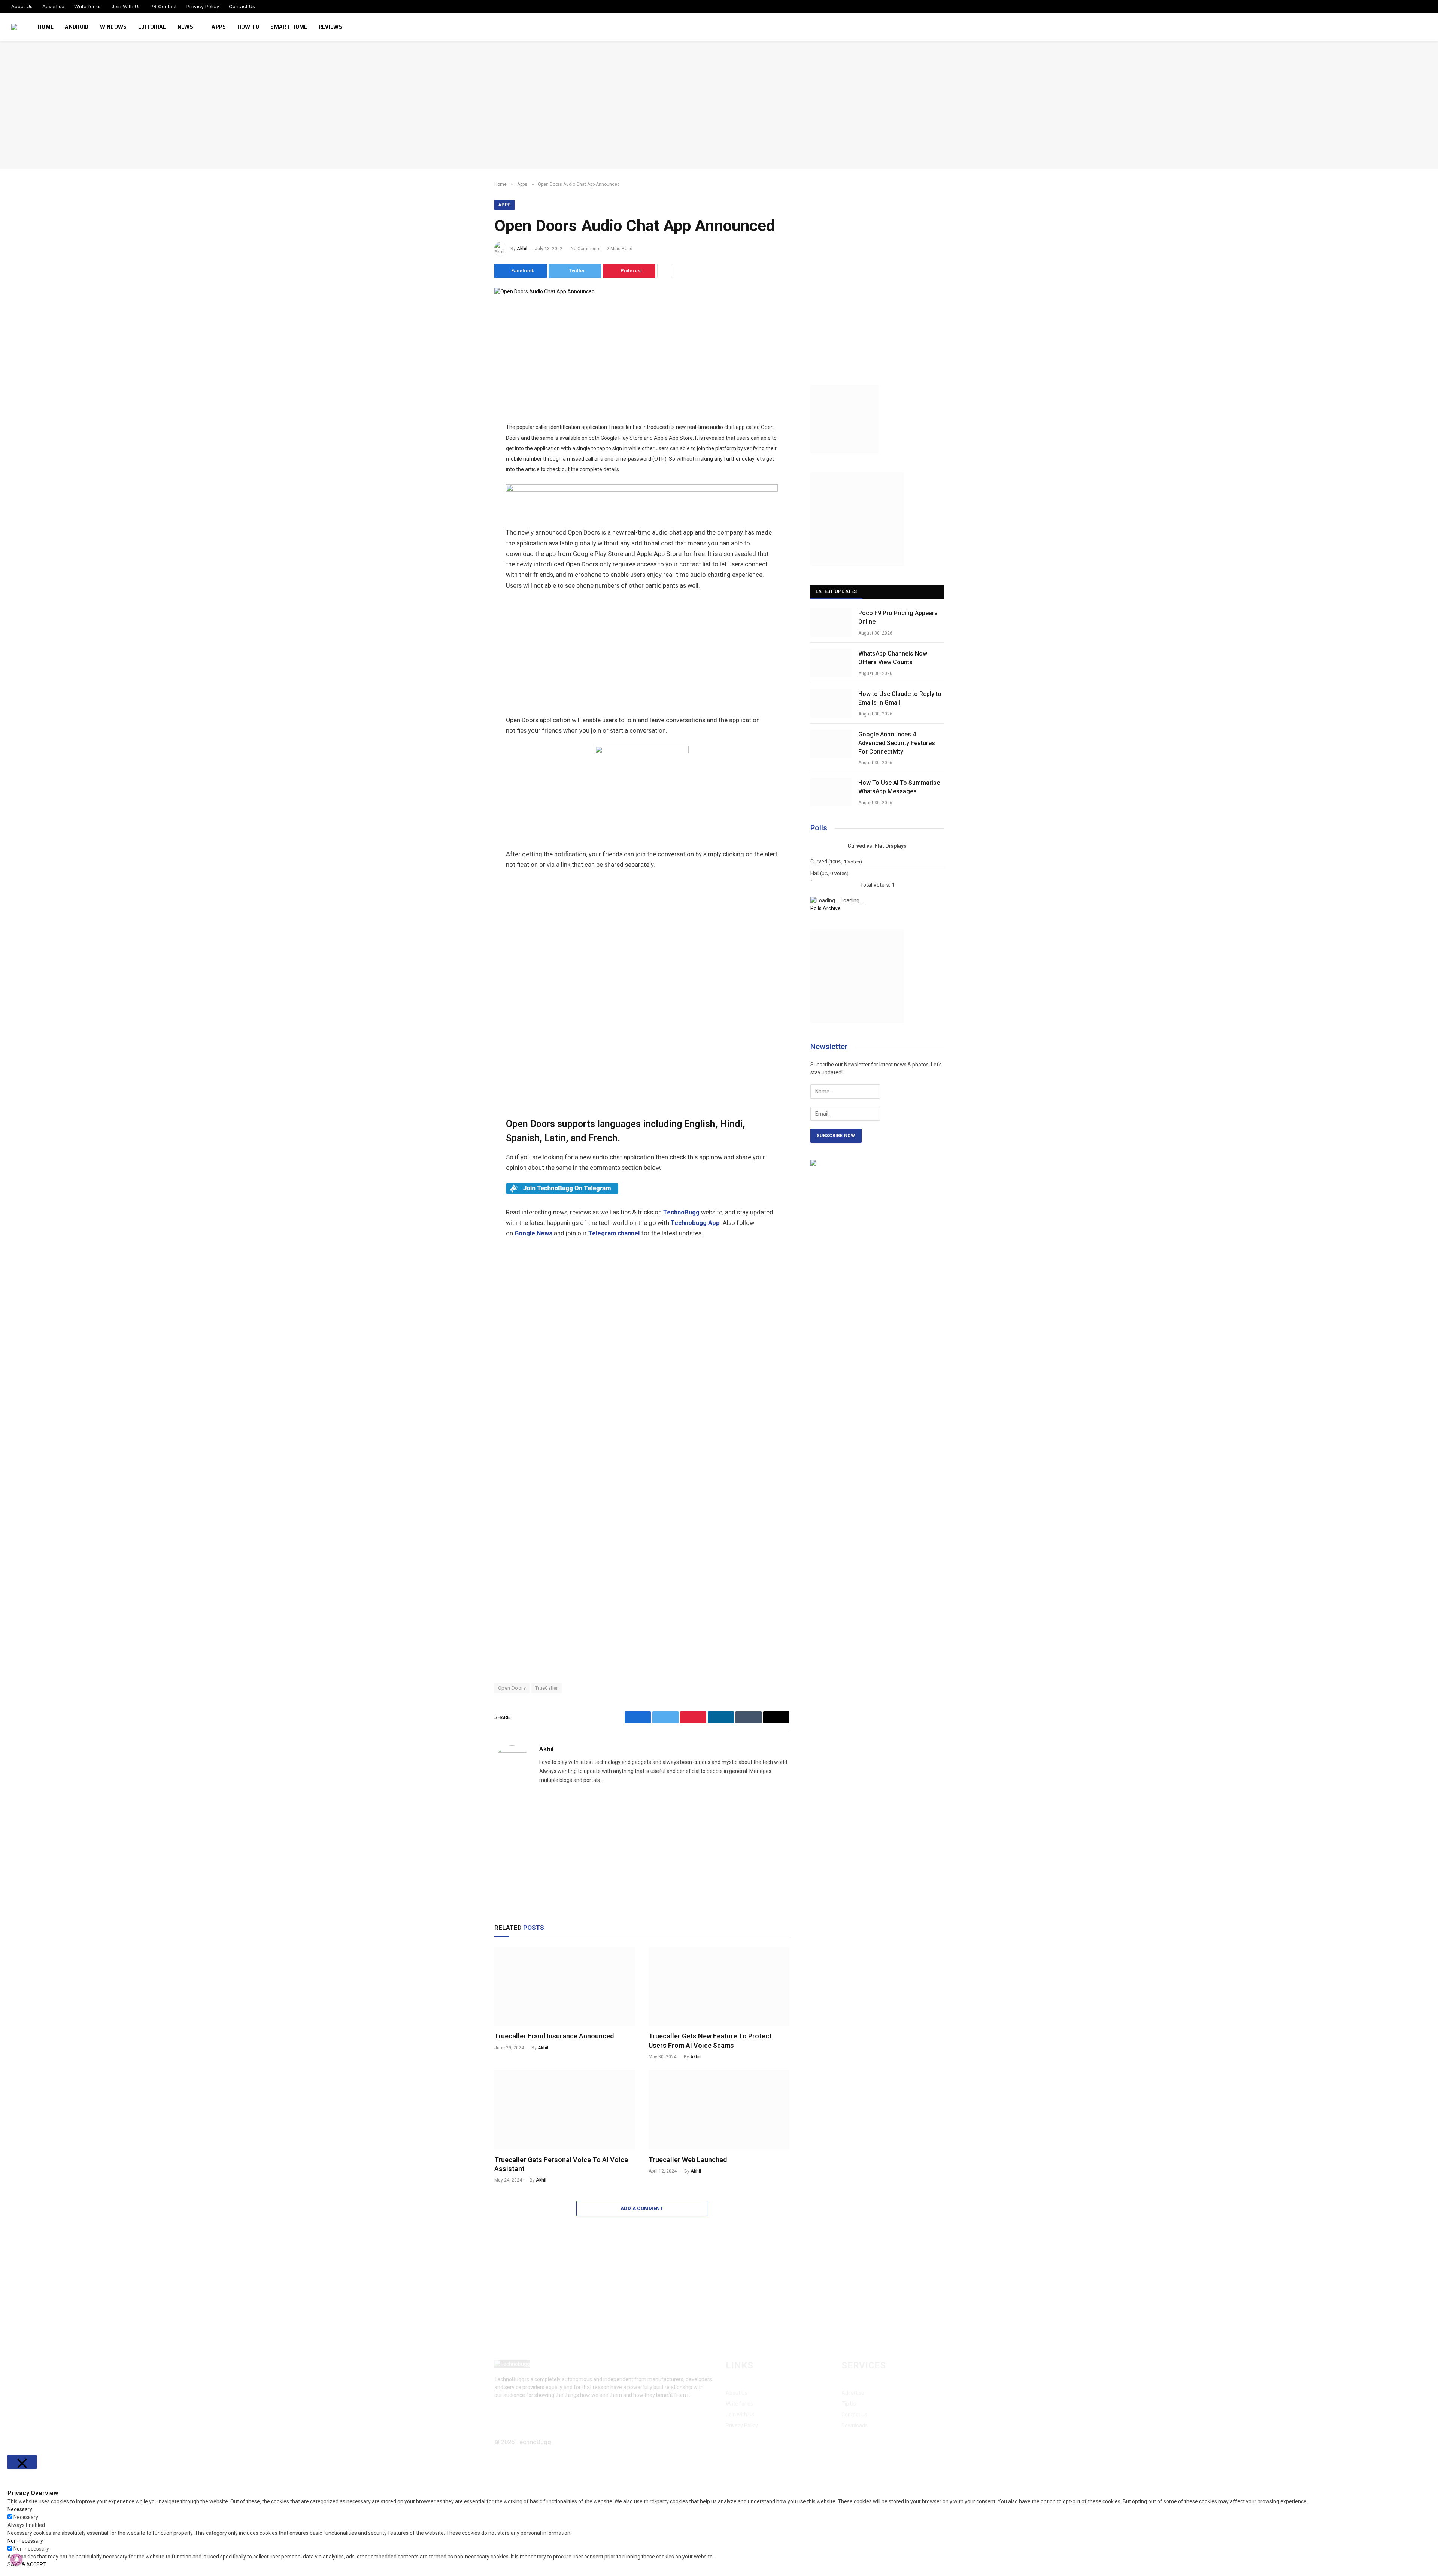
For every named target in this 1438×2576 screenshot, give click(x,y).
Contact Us (242, 6)
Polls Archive (826, 908)
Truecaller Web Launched (688, 2160)
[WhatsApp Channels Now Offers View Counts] (831, 663)
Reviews (330, 27)
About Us (22, 6)
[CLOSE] (22, 2462)
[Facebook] (468, 332)
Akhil (522, 249)
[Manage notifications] (16, 2560)
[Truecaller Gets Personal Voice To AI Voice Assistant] (565, 2110)
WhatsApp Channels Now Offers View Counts (893, 658)
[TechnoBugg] (15, 27)
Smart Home (289, 27)
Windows (113, 27)
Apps (219, 27)
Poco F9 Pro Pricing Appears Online (898, 617)
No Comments (586, 249)
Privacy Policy (203, 6)
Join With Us (126, 6)
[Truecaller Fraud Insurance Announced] (565, 1986)
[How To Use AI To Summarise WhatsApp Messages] (831, 792)
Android (77, 27)
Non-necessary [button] (25, 2541)
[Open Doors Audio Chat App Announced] (544, 291)
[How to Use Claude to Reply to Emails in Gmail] (831, 703)
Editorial (152, 27)
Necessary (26, 2517)
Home (46, 27)
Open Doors (512, 1688)
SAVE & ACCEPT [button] (27, 2564)
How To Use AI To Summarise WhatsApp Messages (899, 787)
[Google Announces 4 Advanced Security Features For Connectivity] (831, 744)
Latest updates (836, 591)
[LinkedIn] (468, 366)
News (185, 27)
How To (248, 27)
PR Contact (164, 6)
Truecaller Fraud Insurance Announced (554, 2036)
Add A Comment (642, 2208)
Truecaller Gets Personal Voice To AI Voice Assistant (561, 2164)
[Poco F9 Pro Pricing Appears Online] (831, 623)
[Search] (1426, 27)
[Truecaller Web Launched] (719, 2110)
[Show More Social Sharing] (665, 271)
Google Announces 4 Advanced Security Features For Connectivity (897, 743)
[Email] (468, 400)
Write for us (88, 6)
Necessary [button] (20, 2509)
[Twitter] (468, 349)
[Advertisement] (719, 105)
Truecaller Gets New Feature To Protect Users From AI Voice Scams (710, 2041)
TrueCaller (547, 1688)
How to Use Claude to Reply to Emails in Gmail (900, 698)
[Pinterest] (468, 383)
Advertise (53, 6)
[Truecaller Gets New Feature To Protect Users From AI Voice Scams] (719, 1986)
